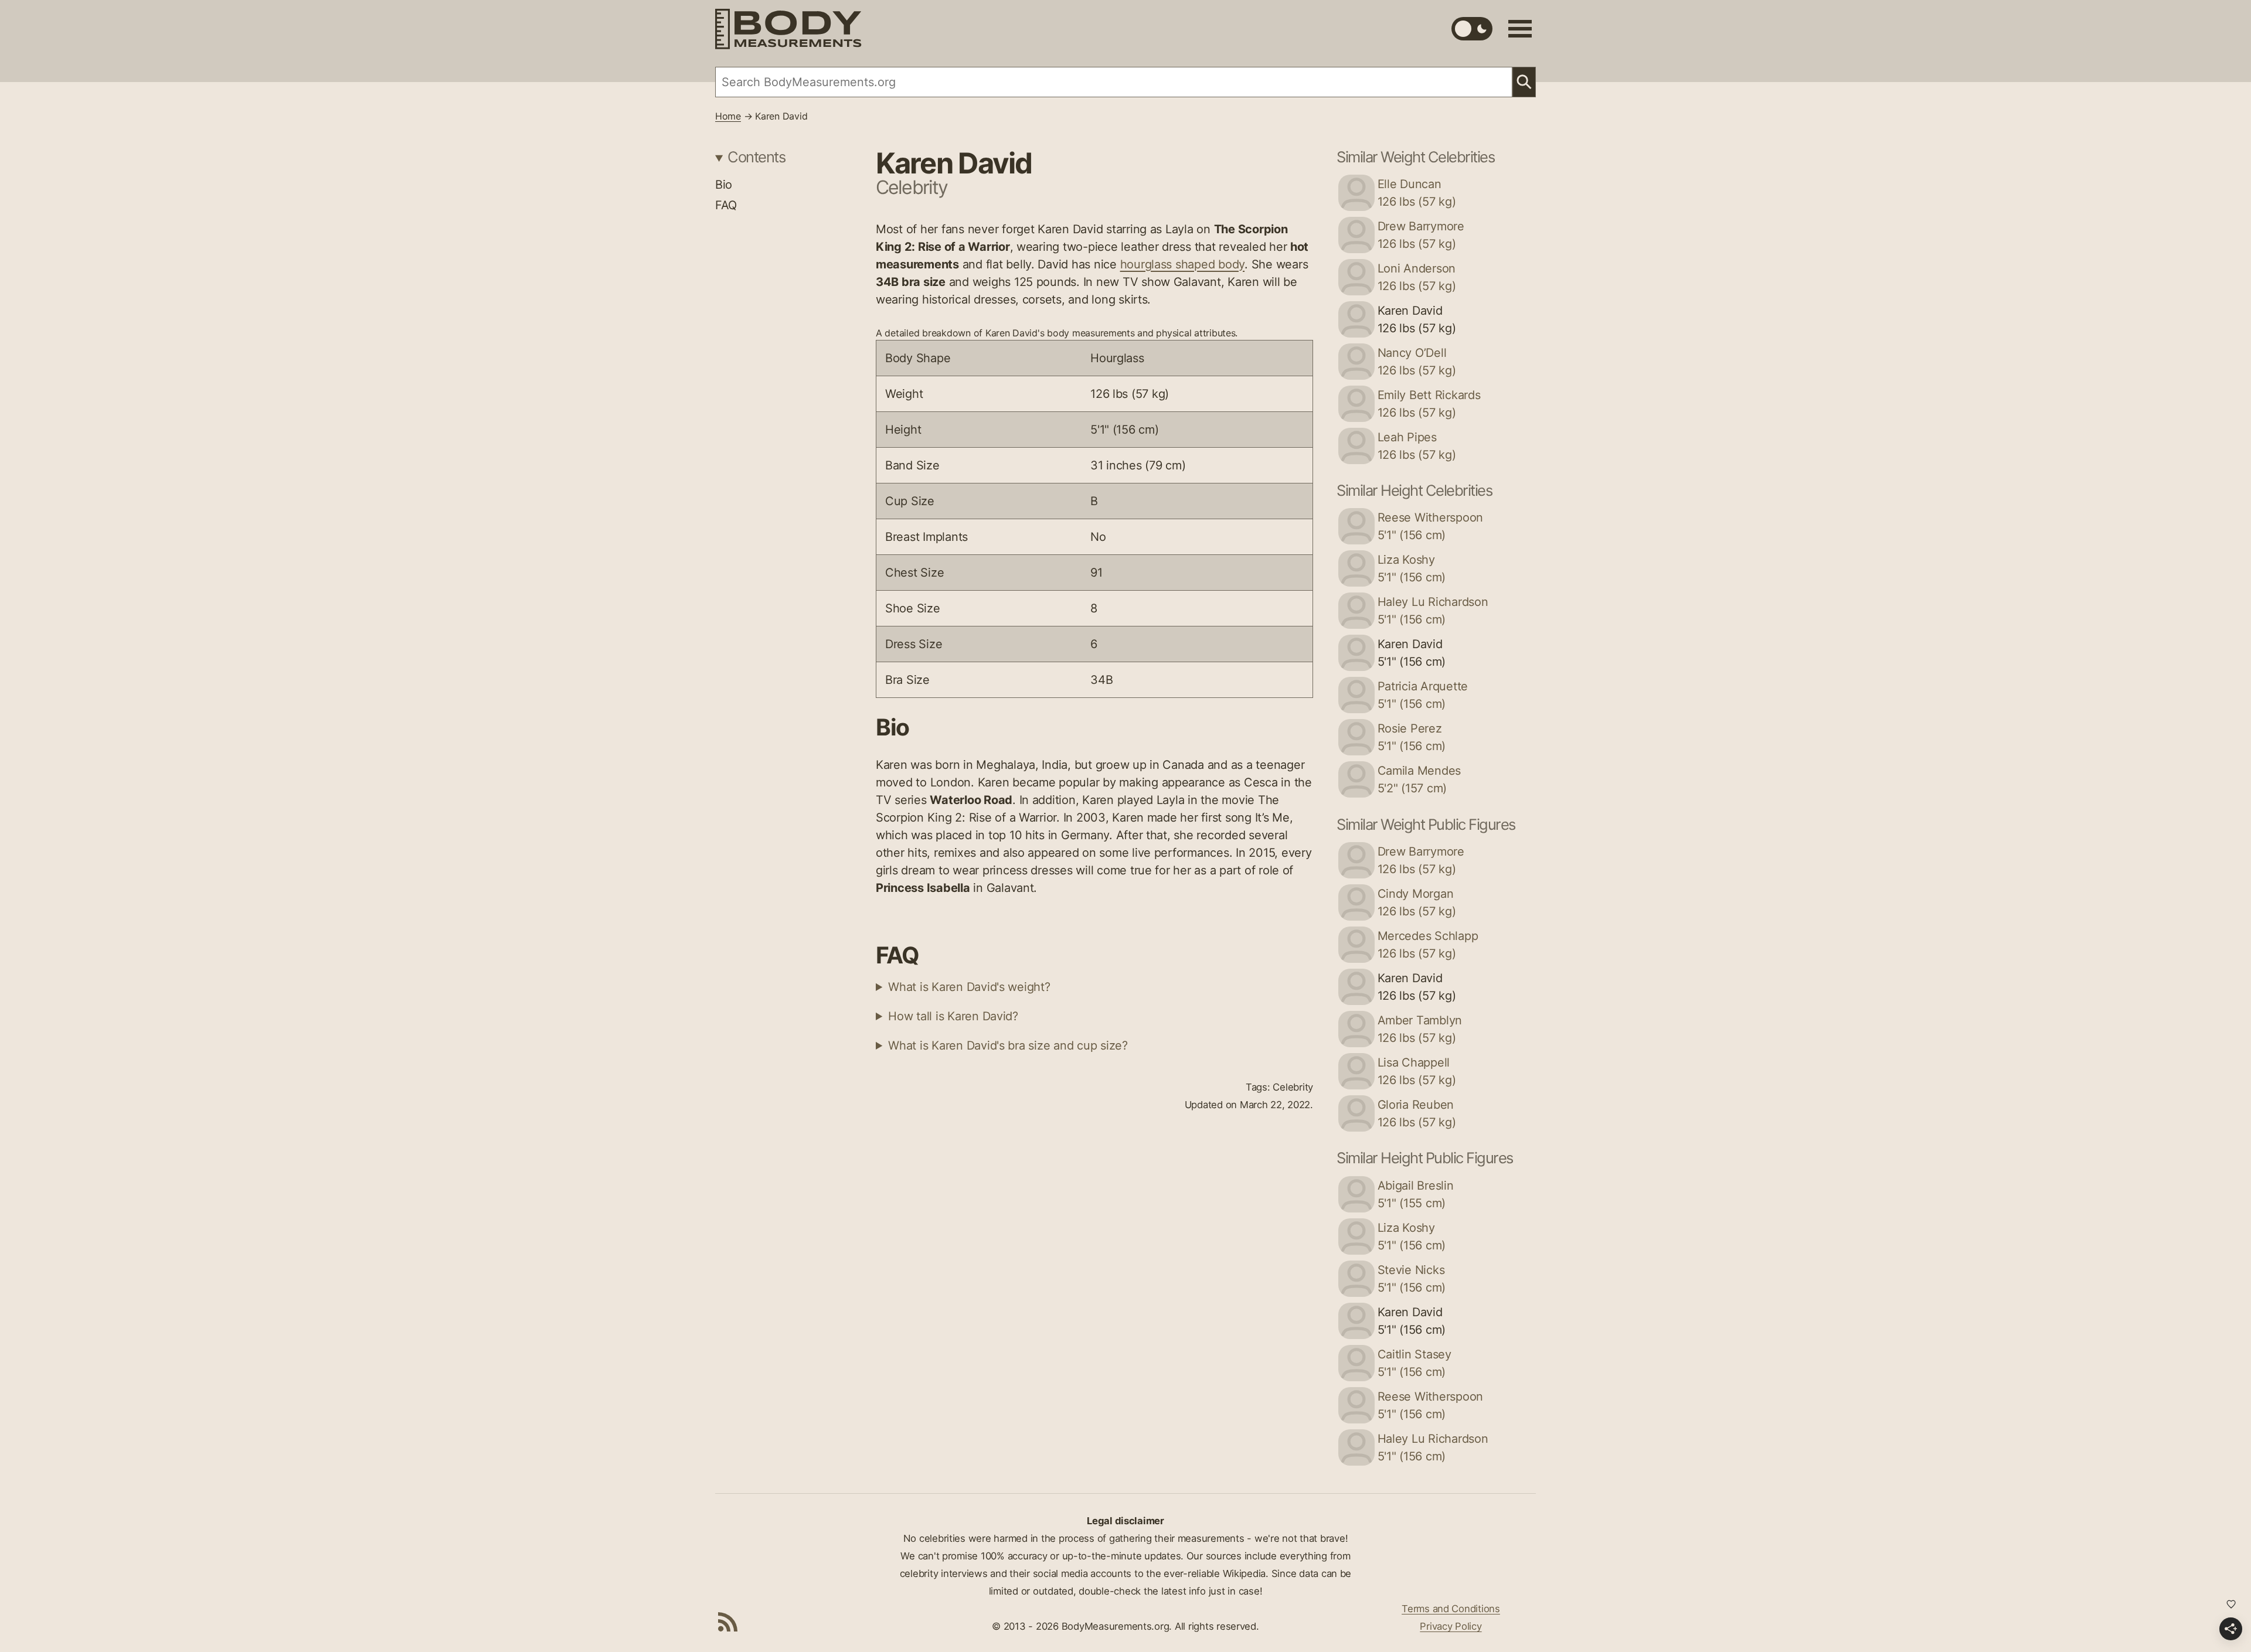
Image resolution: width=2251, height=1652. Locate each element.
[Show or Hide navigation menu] (1520, 29)
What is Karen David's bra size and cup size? (1008, 1045)
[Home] (788, 29)
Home (728, 116)
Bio (724, 185)
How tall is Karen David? (953, 1016)
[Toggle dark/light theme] (1472, 29)
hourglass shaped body (1183, 264)
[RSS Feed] (728, 1622)
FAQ (726, 205)
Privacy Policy (1451, 1626)
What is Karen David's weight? (969, 987)
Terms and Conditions (1451, 1609)
